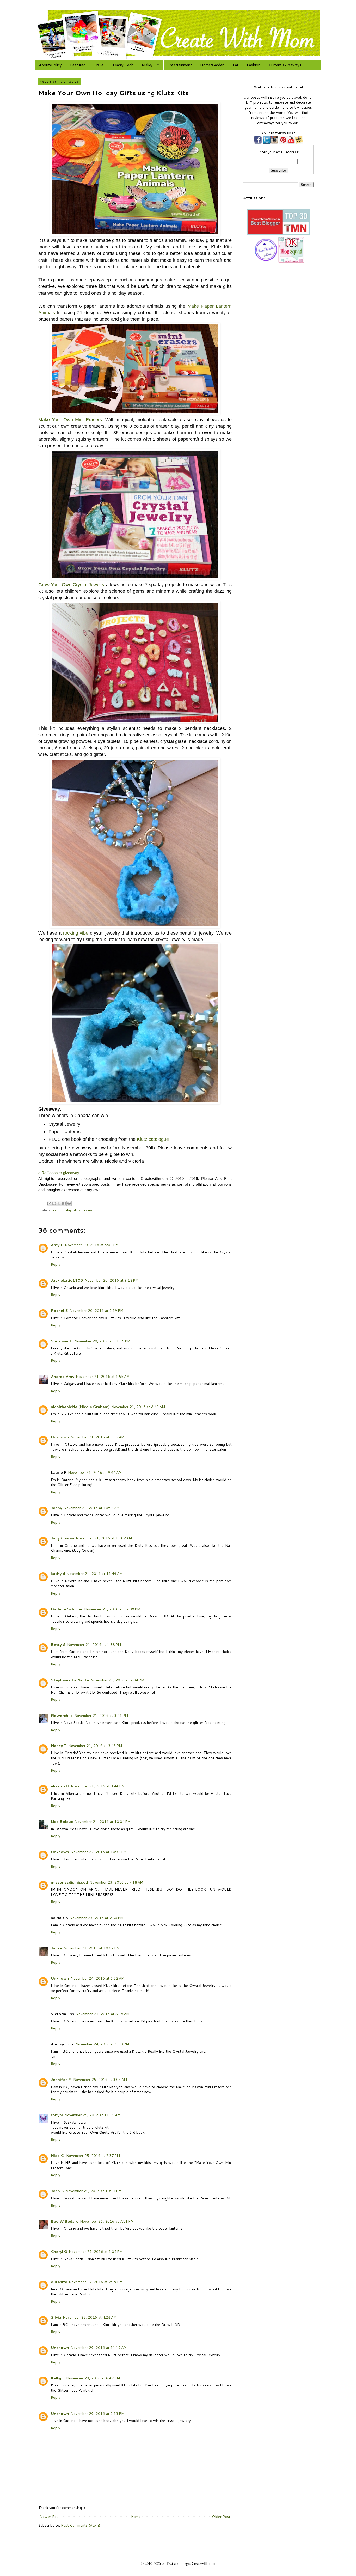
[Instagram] (274, 142)
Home (136, 2517)
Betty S (58, 1645)
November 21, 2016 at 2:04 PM (117, 1680)
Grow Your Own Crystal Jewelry (71, 585)
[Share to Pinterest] (69, 1203)
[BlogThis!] (54, 1203)
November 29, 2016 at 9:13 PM (97, 2414)
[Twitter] (266, 142)
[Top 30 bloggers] (278, 234)
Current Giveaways (285, 65)
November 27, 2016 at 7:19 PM (96, 2282)
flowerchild (62, 1716)
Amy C (57, 1245)
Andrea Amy (63, 1377)
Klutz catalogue (153, 1139)
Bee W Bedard (65, 2221)
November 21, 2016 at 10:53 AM (92, 1508)
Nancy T (59, 1746)
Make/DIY (151, 65)
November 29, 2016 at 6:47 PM (93, 2378)
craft (55, 1210)
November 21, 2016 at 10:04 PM (103, 1822)
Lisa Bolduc (62, 1822)
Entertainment (180, 65)
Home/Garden (212, 65)
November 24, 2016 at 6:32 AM (97, 1978)
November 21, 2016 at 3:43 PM (95, 1746)
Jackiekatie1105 (67, 1280)
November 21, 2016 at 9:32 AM (97, 1437)
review (88, 1210)
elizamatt (60, 1786)
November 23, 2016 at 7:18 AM (116, 1882)
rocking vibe (76, 933)
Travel (99, 65)
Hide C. (58, 2156)
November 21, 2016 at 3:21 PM (101, 1716)
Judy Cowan (63, 1538)
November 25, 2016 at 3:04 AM (100, 2080)
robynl (57, 2115)
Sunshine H (62, 1341)
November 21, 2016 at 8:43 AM (138, 1407)
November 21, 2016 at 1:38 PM (94, 1645)
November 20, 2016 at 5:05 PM (92, 1245)
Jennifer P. (61, 2080)
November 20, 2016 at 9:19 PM (96, 1311)
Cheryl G (59, 2252)
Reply (56, 1264)
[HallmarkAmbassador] (265, 262)
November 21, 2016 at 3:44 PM (98, 1786)
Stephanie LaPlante (70, 1680)
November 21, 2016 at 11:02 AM (104, 1538)
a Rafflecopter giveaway (59, 1173)
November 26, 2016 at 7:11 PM (107, 2221)
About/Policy (50, 65)
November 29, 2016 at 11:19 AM (99, 2348)
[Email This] (49, 1203)
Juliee (56, 1948)
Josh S (57, 2191)
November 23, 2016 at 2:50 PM (96, 1918)
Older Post (221, 2517)
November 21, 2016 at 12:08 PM (112, 1609)
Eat (236, 65)
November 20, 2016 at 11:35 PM (102, 1341)
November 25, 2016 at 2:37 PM (93, 2156)
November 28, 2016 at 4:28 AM (90, 2317)
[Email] (299, 142)
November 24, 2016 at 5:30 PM (102, 2044)
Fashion (254, 65)
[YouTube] (291, 142)
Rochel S (59, 1311)
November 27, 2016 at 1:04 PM (96, 2252)
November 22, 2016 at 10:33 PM (99, 1852)
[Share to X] (59, 1203)
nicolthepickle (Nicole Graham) (80, 1407)
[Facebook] (258, 142)
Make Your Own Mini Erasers (70, 420)
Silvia (56, 2317)
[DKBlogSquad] (291, 262)
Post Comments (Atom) (81, 2525)
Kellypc (58, 2378)
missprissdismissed (69, 1882)
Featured (78, 65)
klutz (77, 1210)
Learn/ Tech (123, 65)
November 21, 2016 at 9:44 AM (95, 1472)
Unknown (60, 1437)
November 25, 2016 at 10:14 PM (93, 2191)
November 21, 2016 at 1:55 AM (103, 1377)
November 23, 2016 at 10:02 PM (92, 1948)
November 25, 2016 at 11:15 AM (92, 2115)
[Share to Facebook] (64, 1203)
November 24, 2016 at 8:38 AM (102, 2014)
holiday (66, 1210)
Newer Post (50, 2517)
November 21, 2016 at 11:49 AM (94, 1574)
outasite (59, 2282)
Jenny (56, 1508)
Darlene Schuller (67, 1609)
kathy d (58, 1574)
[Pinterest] (283, 142)
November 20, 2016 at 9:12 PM (112, 1280)
